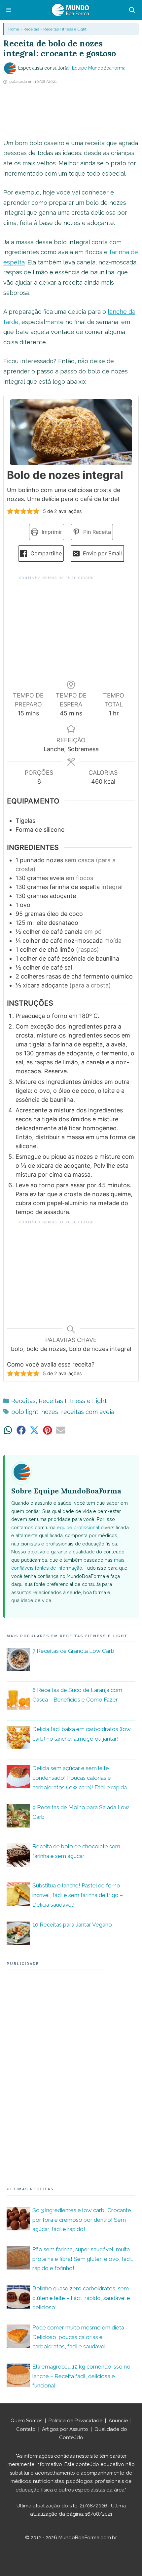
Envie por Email (102, 553)
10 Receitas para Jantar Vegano (72, 1925)
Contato (26, 2429)
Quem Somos (26, 2421)
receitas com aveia (88, 1412)
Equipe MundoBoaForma (99, 68)
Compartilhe (45, 553)
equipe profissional (78, 1527)
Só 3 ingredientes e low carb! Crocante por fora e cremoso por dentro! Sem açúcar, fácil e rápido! (82, 2220)
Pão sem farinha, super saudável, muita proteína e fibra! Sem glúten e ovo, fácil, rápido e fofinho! (83, 2259)
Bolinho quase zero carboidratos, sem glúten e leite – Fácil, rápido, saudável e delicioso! (81, 2298)
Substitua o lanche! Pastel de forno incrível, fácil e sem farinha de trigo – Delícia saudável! (78, 1895)
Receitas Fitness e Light (65, 29)
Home (14, 29)
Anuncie (118, 2421)
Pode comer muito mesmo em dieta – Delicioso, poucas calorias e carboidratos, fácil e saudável (80, 2337)
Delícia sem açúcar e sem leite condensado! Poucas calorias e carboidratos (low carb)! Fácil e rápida (80, 1778)
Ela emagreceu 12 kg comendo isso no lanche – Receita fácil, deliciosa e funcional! (81, 2376)
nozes (50, 1412)
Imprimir (51, 532)
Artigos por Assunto (65, 2429)
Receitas (31, 29)
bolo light (25, 1412)
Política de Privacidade (75, 2421)
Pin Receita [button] (96, 532)
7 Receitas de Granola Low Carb (73, 1651)
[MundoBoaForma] (70, 10)
